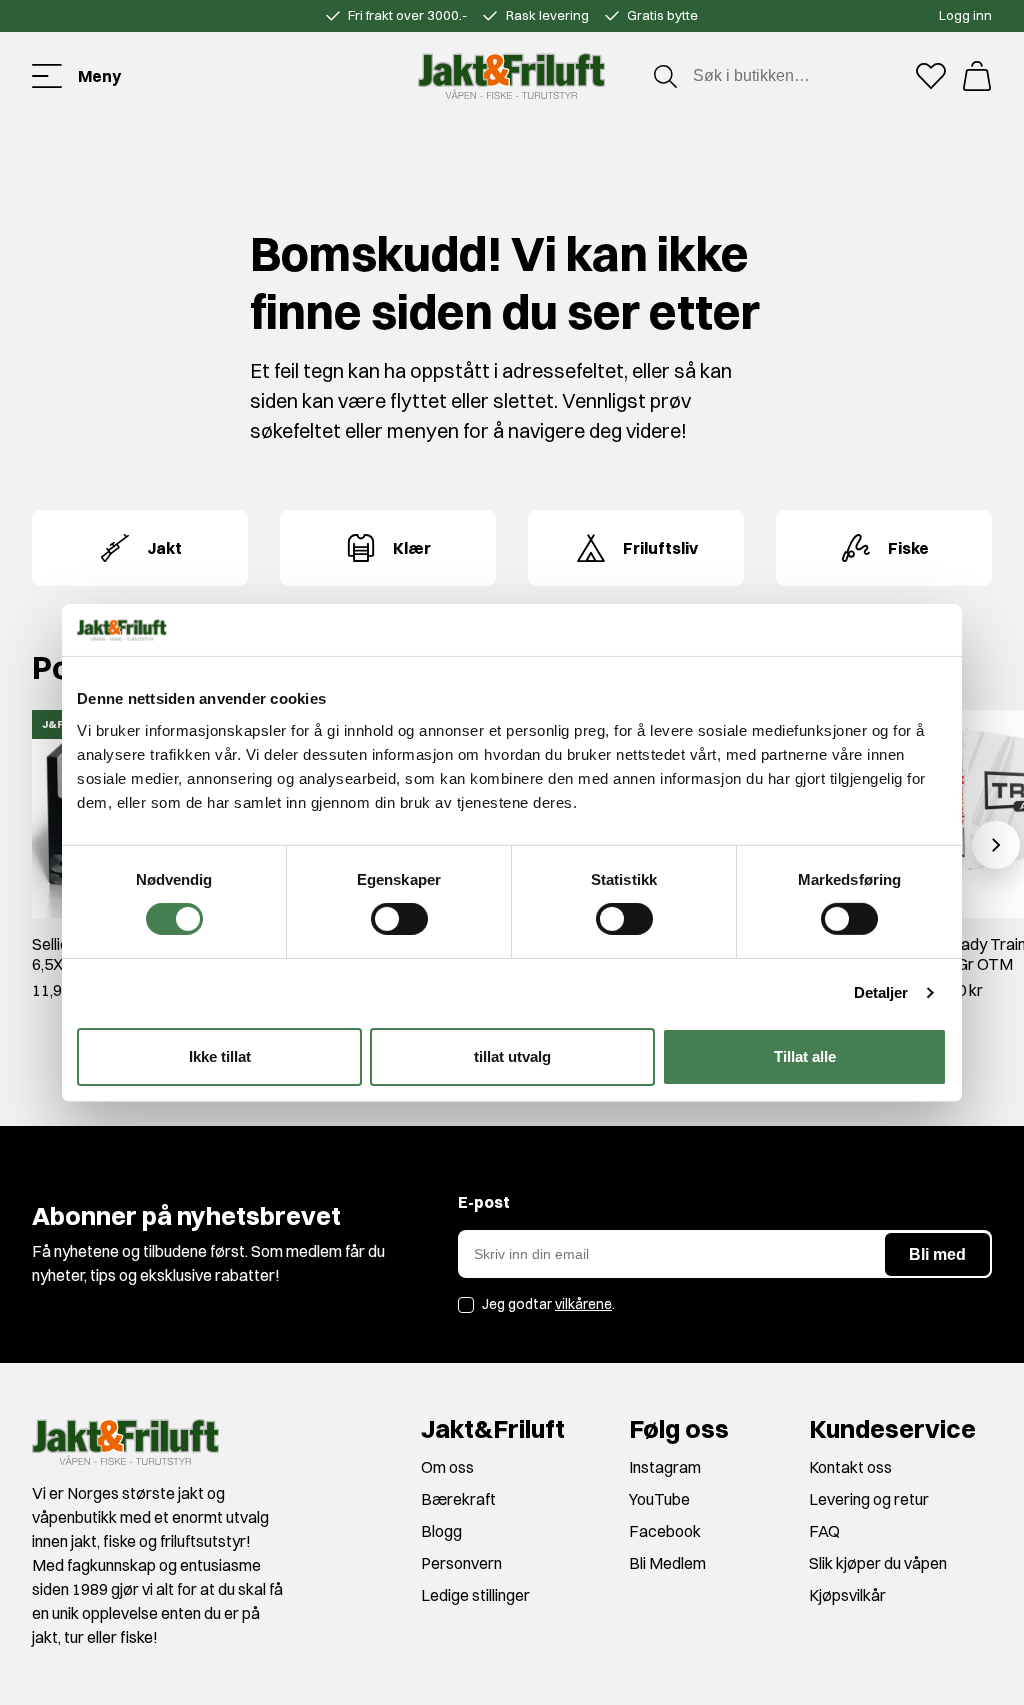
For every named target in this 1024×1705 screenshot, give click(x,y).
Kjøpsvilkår (847, 1595)
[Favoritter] (931, 76)
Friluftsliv (660, 548)
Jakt (164, 548)
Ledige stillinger (475, 1595)
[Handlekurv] (977, 76)
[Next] (996, 845)
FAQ (824, 1531)
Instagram (665, 1467)
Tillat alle (805, 1056)
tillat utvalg (512, 1056)
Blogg (441, 1531)
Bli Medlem (667, 1563)
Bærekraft (458, 1499)
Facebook (665, 1531)
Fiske (908, 548)
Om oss (447, 1467)
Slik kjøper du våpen (878, 1563)
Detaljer (881, 992)
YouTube (659, 1499)
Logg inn (965, 15)
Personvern (461, 1563)
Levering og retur (869, 1499)
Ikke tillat (220, 1056)
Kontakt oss (850, 1467)
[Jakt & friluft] (511, 76)
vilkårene (583, 1304)
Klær (412, 548)
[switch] (399, 919)
